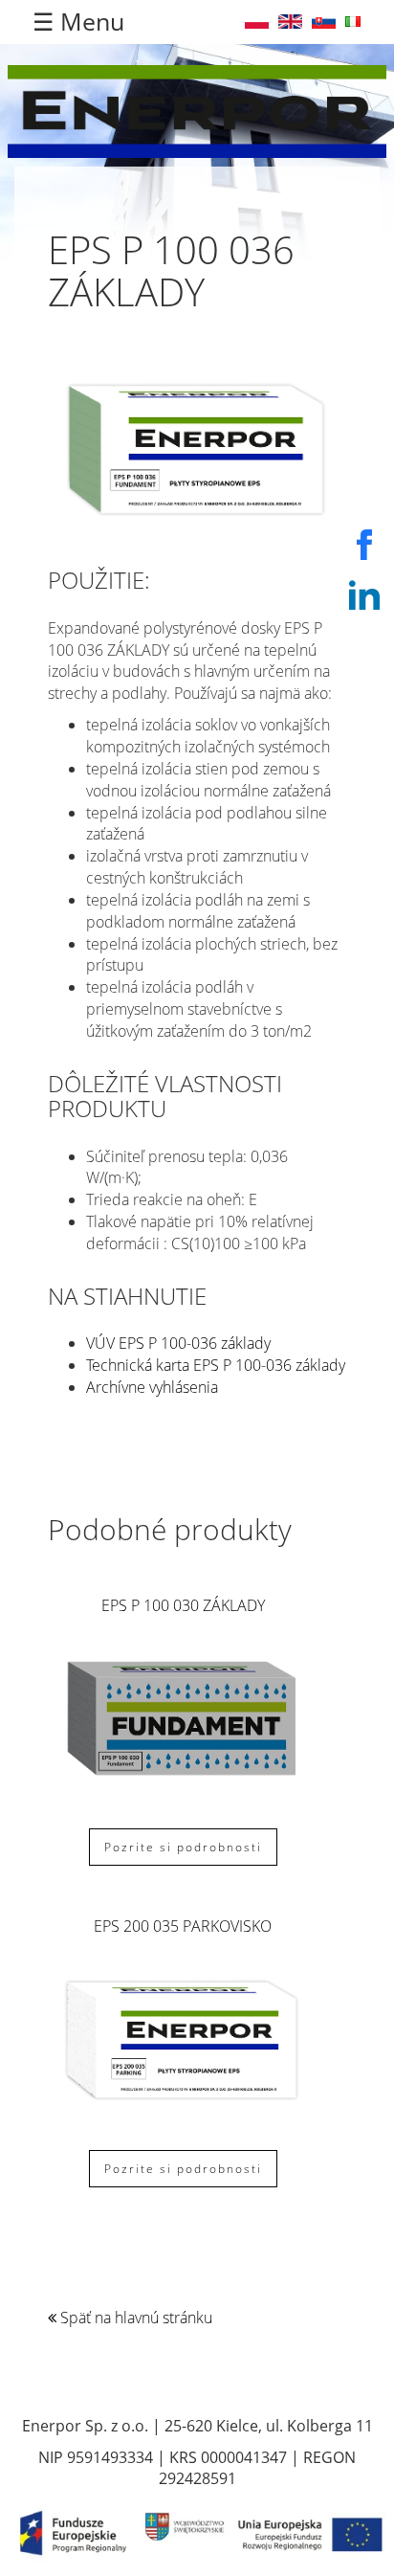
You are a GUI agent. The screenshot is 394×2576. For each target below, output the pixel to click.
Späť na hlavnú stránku (134, 2318)
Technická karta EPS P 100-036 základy (216, 1365)
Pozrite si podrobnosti (183, 1847)
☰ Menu (78, 21)
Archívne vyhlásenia (152, 1387)
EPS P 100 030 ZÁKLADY (183, 1605)
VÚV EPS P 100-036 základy (178, 1343)
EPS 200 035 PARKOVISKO (183, 1926)
